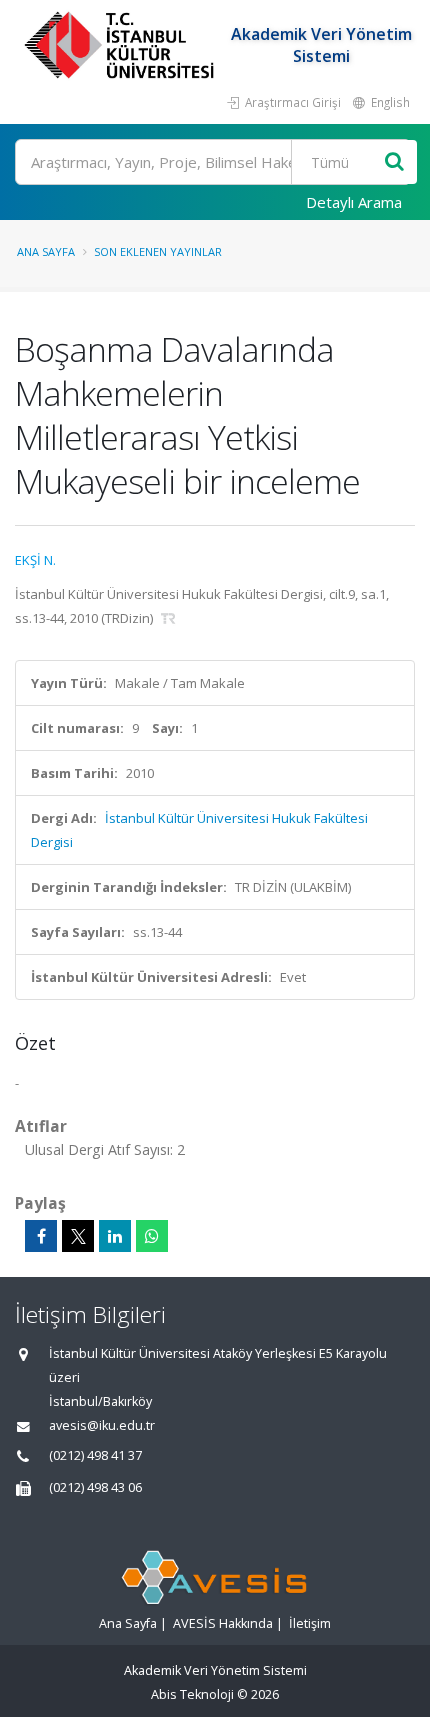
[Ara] (394, 162)
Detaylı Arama (354, 202)
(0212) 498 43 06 (95, 1487)
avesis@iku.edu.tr (102, 1425)
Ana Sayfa (46, 251)
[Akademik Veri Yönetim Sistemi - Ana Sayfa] (121, 45)
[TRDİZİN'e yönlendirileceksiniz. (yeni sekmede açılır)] (168, 618)
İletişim (310, 1623)
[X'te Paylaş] (78, 1236)
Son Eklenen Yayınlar (158, 251)
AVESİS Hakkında (223, 1623)
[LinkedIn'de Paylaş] (115, 1236)
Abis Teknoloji (192, 1694)
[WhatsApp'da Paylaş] (152, 1236)
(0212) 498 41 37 (95, 1455)
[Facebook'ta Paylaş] (41, 1236)
